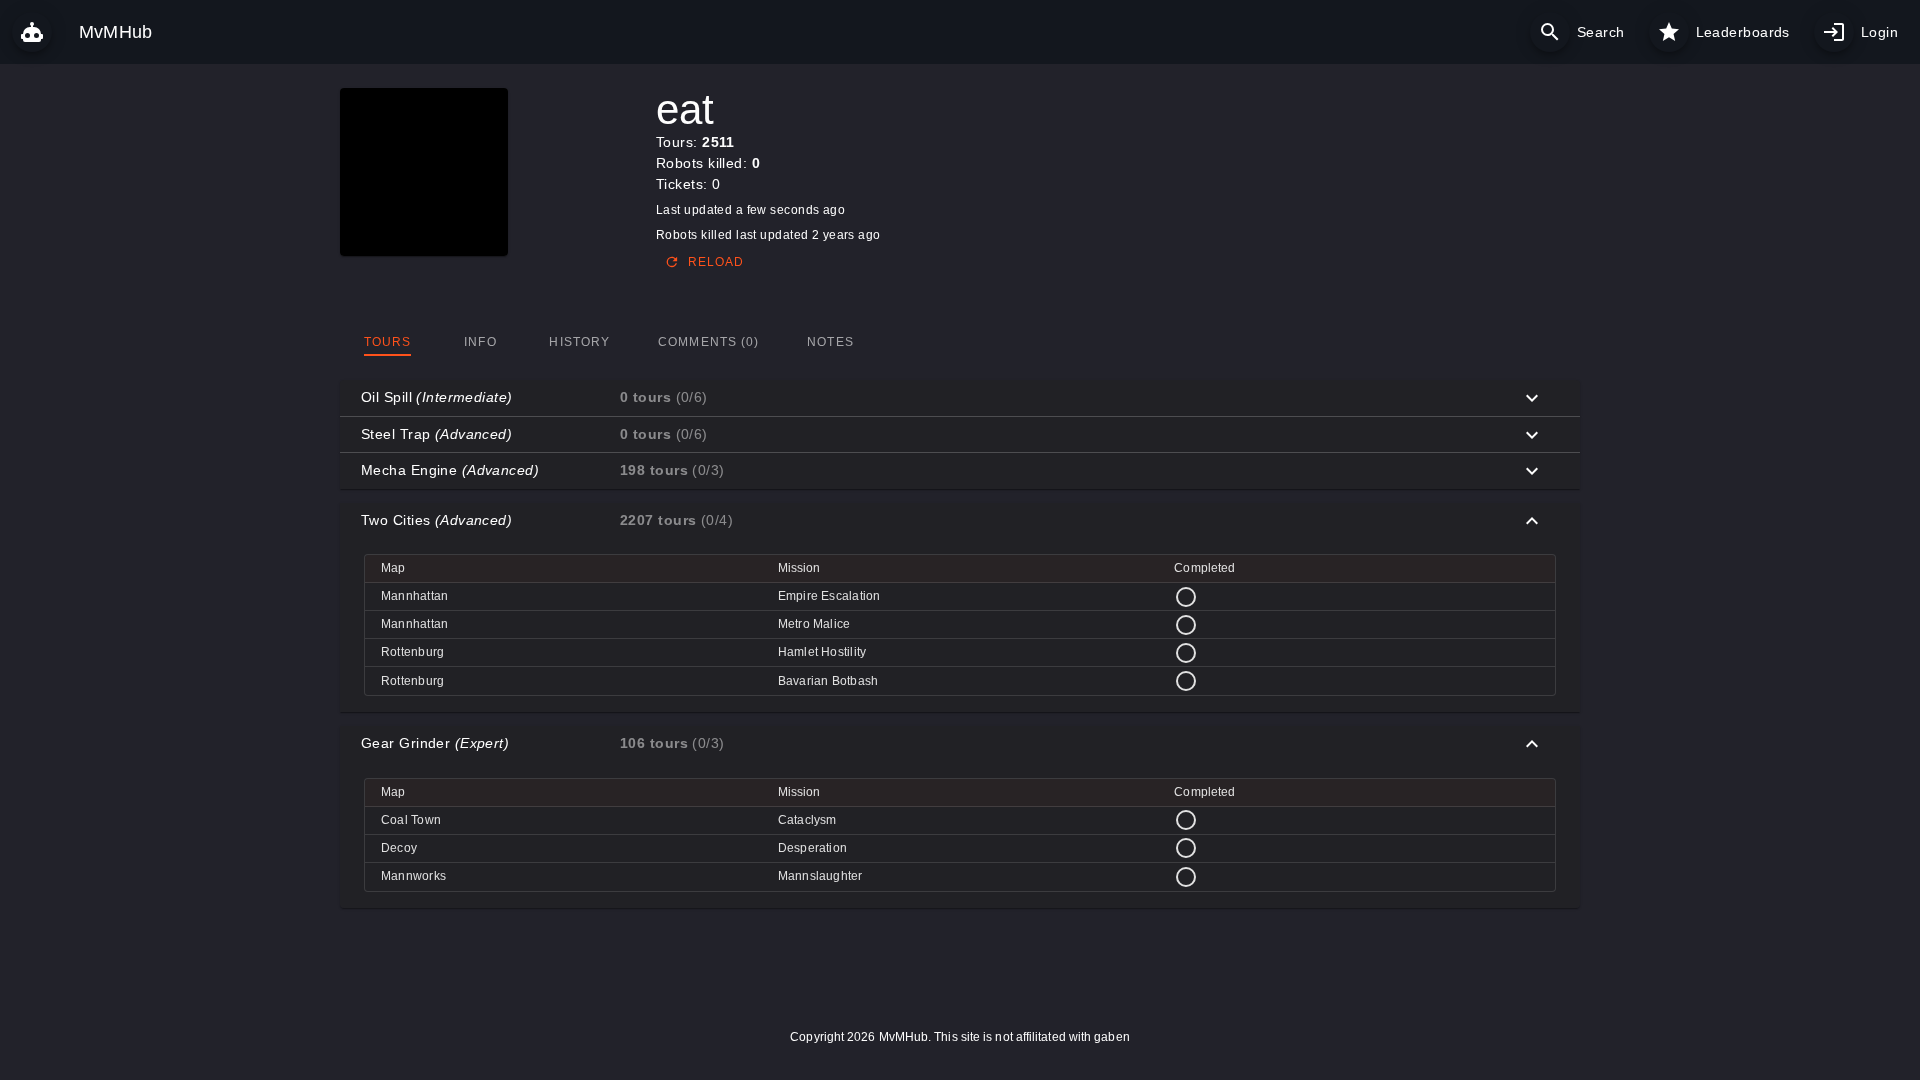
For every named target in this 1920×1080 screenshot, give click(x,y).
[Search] (1550, 32)
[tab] (387, 342)
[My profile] (1834, 32)
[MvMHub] (32, 32)
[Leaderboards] (1669, 32)
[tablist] (960, 342)
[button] (960, 398)
